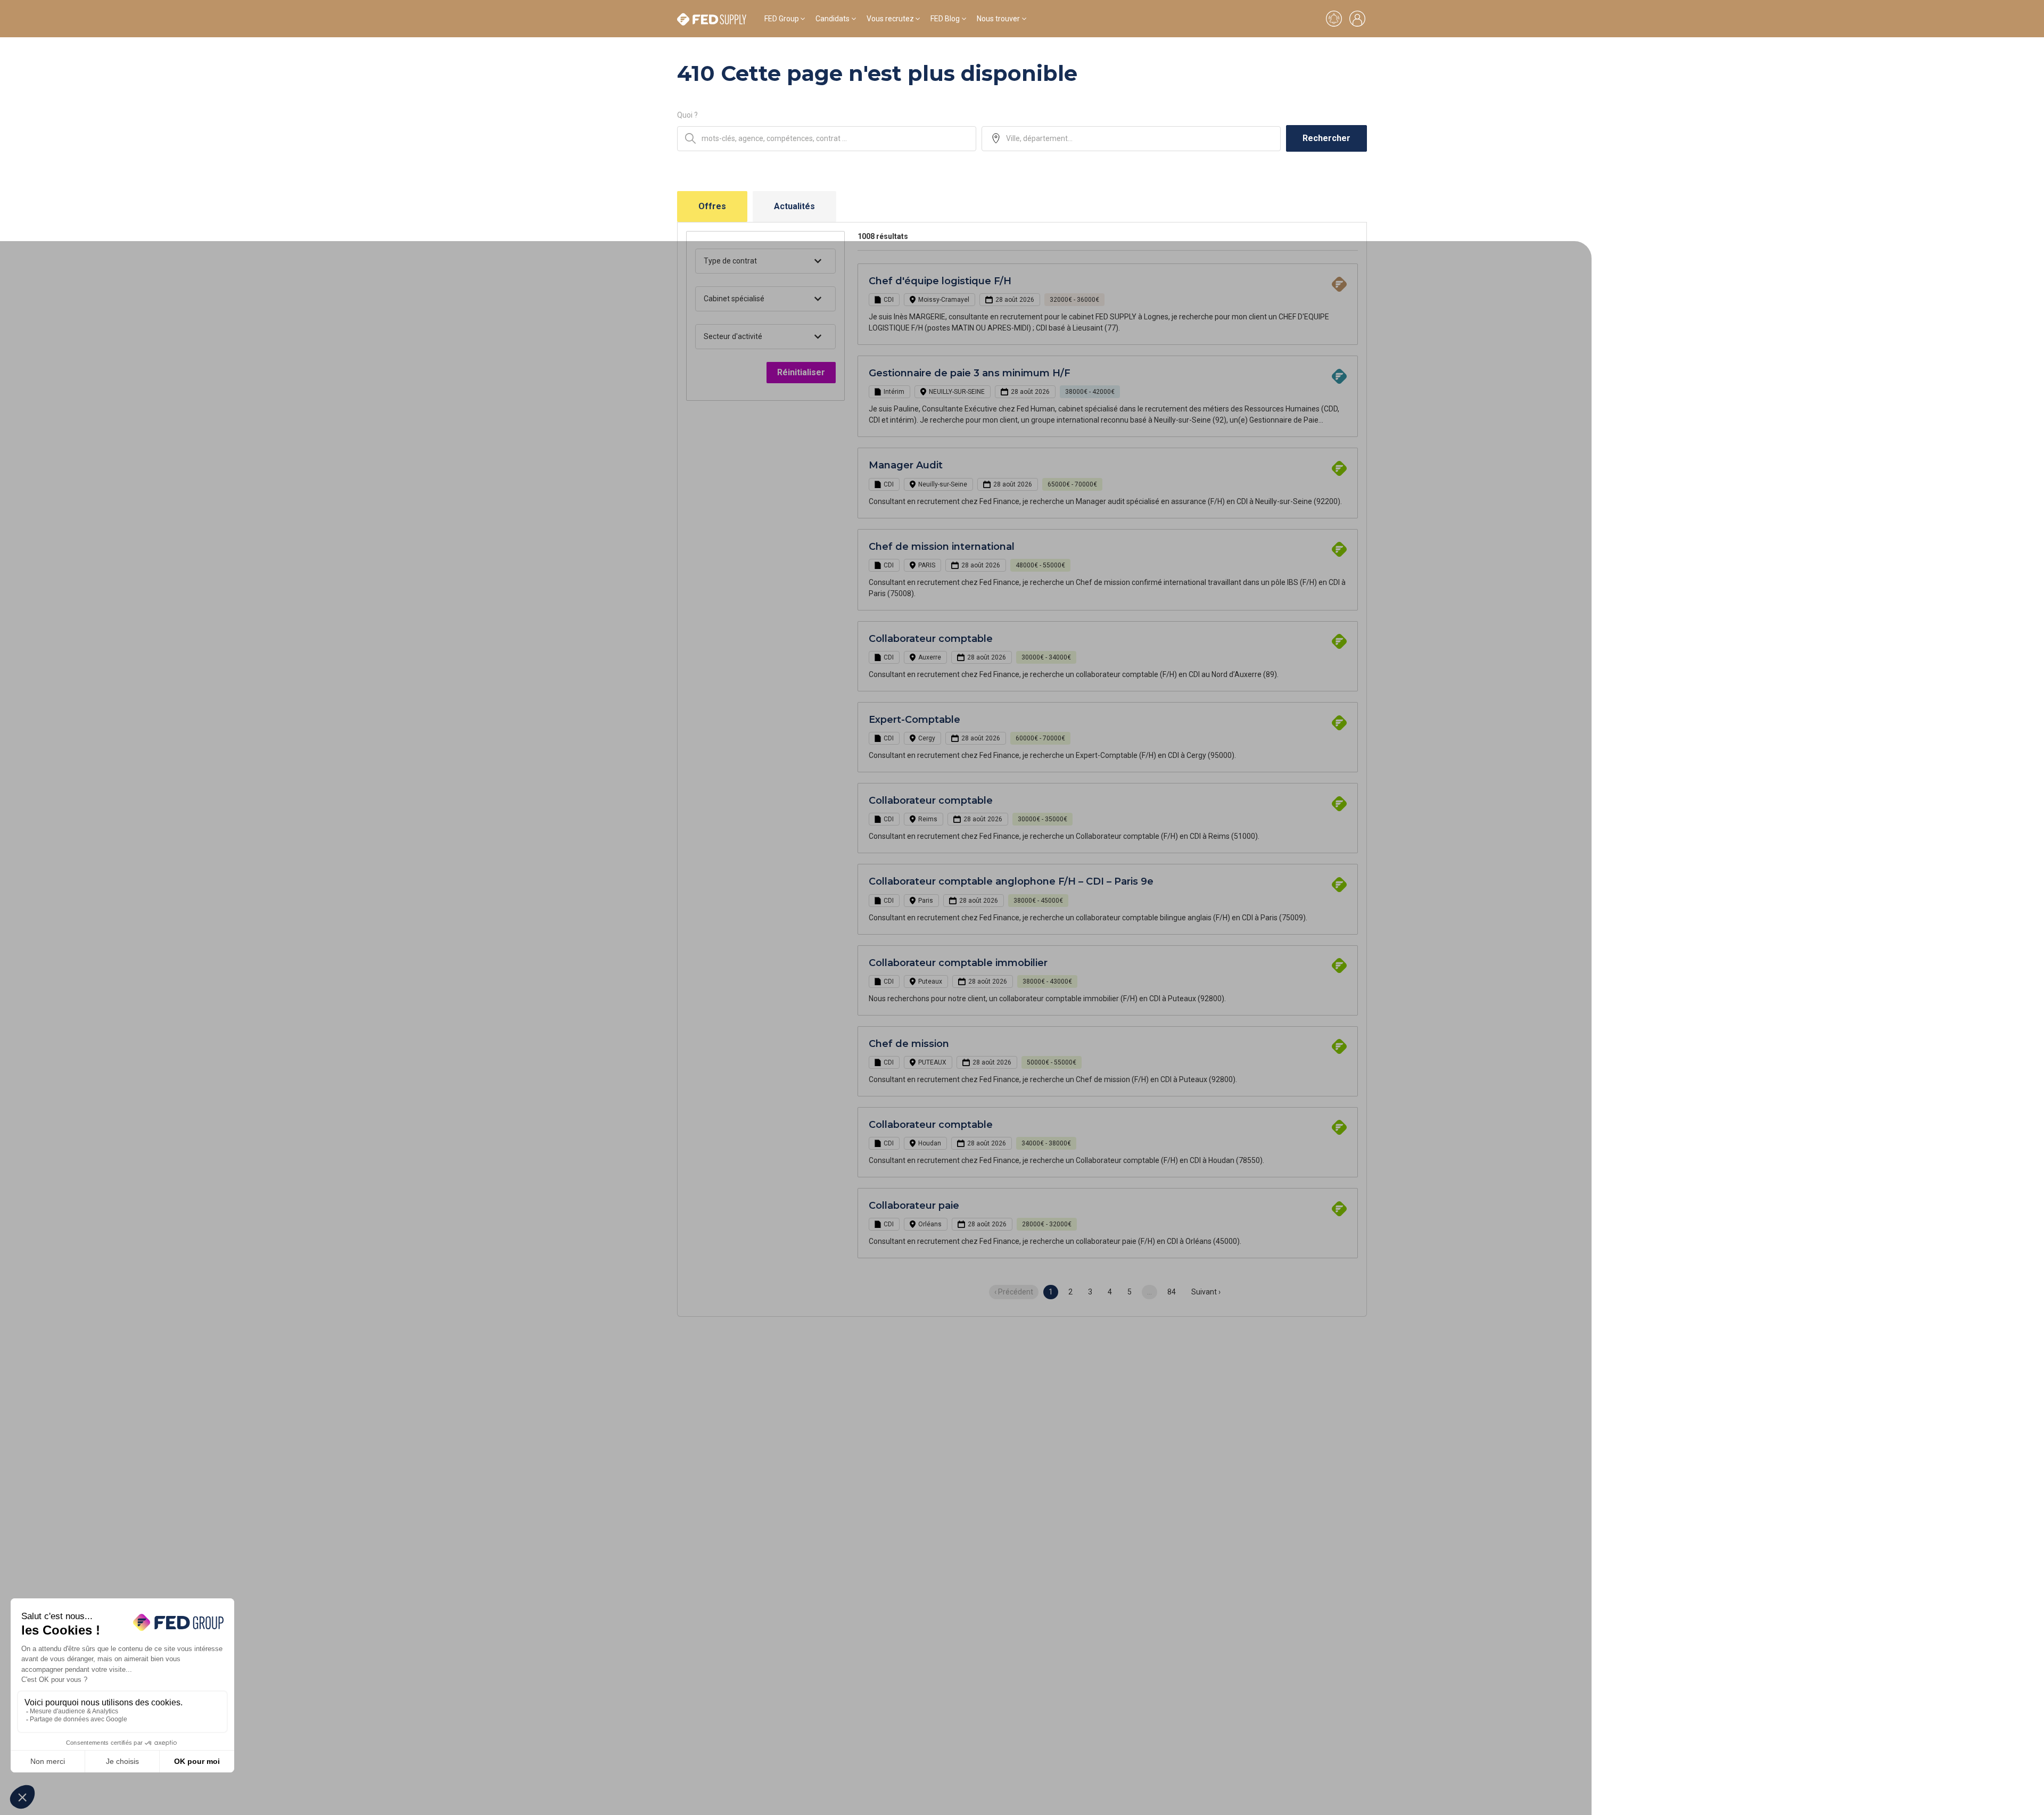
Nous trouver (998, 19)
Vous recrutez (890, 19)
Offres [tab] (712, 206)
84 (1172, 1292)
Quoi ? (687, 115)
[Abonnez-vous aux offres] (1334, 19)
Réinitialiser (801, 372)
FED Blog (945, 19)
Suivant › (1206, 1292)
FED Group (782, 19)
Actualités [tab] (794, 206)
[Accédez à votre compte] (1357, 19)
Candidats (833, 19)
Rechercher (1326, 138)
